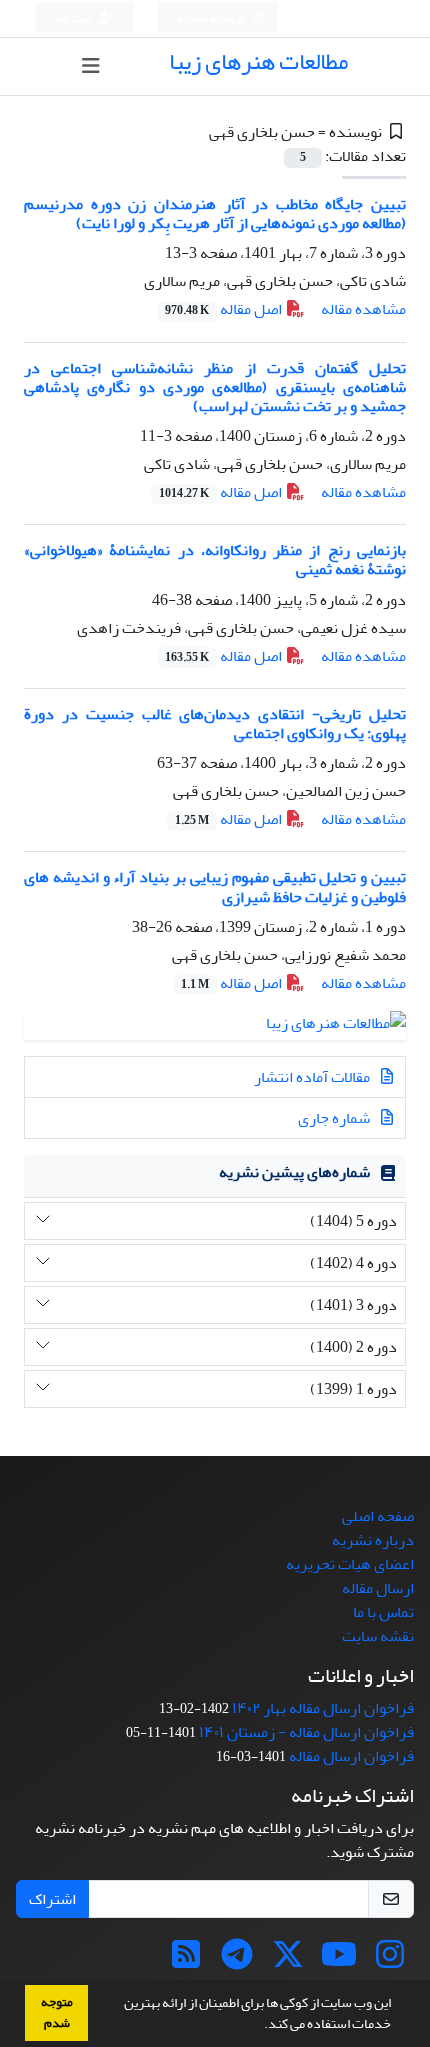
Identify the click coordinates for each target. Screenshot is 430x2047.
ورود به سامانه (211, 18)
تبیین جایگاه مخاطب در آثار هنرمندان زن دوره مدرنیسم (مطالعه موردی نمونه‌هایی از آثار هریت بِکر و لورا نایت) (215, 213)
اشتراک (52, 1899)
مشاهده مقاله (363, 309)
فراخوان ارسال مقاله (351, 1756)
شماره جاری (335, 1118)
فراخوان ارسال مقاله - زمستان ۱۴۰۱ (306, 1732)
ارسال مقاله (378, 1588)
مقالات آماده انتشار (313, 1077)
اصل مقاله (225, 309)
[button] (259, 2026)
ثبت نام (75, 18)
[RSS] (186, 1961)
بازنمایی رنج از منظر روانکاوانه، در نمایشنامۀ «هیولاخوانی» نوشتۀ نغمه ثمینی (215, 559)
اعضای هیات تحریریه (350, 1564)
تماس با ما (383, 1612)
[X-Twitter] (288, 1961)
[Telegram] (237, 1961)
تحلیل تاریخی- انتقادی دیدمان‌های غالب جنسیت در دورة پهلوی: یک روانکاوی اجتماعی (215, 723)
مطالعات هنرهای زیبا (258, 61)
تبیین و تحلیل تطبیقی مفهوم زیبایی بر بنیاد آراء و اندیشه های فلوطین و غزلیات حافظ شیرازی (215, 886)
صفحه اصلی (378, 1516)
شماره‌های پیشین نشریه (294, 1172)
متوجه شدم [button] (57, 2012)
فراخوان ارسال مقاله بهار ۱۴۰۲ (323, 1708)
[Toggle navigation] (90, 66)
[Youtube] (339, 1961)
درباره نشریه (373, 1540)
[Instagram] (390, 1961)
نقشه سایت (378, 1636)
